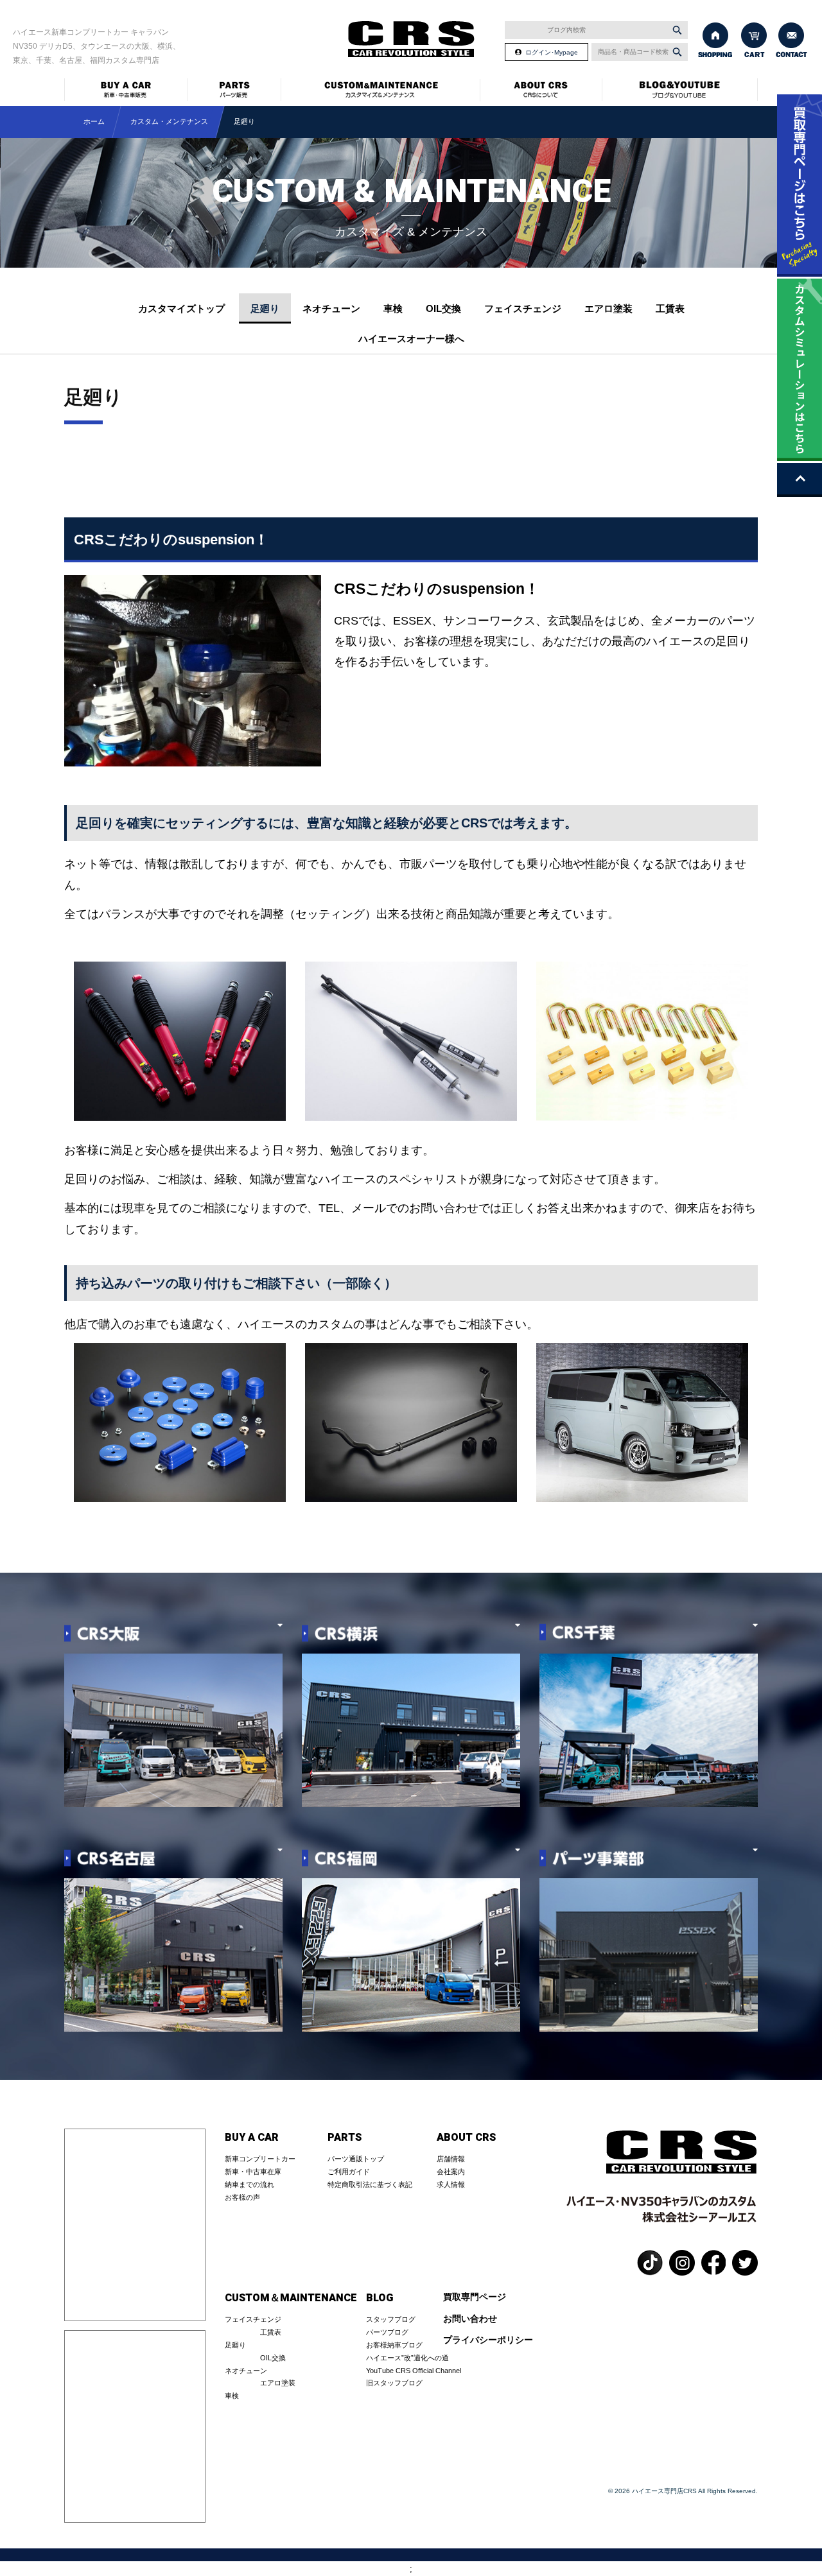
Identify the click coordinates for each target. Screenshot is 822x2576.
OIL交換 (443, 308)
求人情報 (451, 2184)
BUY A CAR (252, 2138)
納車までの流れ (249, 2184)
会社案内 (451, 2172)
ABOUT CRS (466, 2138)
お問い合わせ (470, 2319)
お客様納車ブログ (394, 2345)
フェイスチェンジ (523, 308)
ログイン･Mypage (552, 52)
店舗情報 (451, 2159)
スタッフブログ (391, 2319)
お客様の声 (242, 2197)
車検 (393, 308)
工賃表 (670, 308)
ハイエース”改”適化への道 (407, 2358)
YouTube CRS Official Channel (414, 2371)
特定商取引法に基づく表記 (370, 2184)
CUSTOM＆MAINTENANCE (291, 2298)
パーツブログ (387, 2332)
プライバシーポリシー (488, 2340)
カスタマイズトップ (181, 308)
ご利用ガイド (349, 2172)
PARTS (345, 2138)
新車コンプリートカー (260, 2159)
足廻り (265, 308)
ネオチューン (331, 308)
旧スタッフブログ (394, 2383)
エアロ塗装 (608, 308)
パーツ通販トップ (356, 2159)
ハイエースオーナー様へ (411, 339)
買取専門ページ (475, 2297)
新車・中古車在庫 (253, 2172)
